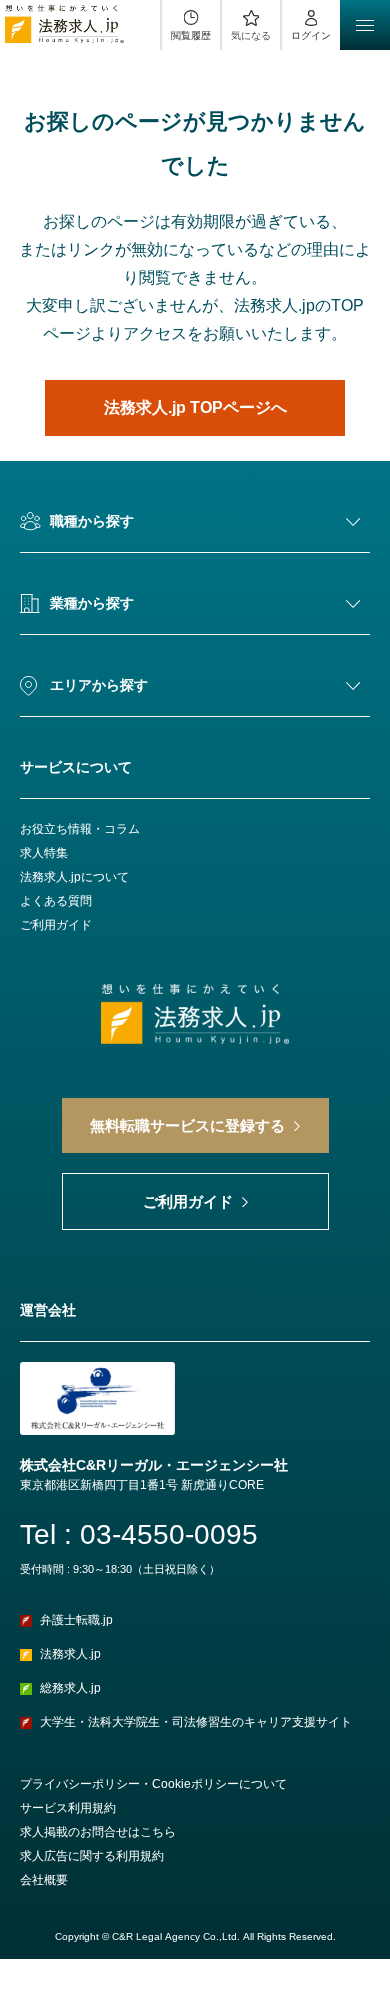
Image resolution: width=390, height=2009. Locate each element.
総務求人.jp (70, 1688)
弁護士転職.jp (76, 1620)
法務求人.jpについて (74, 877)
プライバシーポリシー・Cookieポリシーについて (153, 1784)
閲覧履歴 (191, 35)
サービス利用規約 (68, 1808)
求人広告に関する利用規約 (92, 1856)
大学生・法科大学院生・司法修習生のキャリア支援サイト (196, 1722)
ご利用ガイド (56, 925)
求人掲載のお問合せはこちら (98, 1832)
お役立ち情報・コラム (80, 829)
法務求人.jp (70, 1654)
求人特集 (44, 853)
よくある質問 (56, 901)
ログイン (311, 35)
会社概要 (44, 1880)
